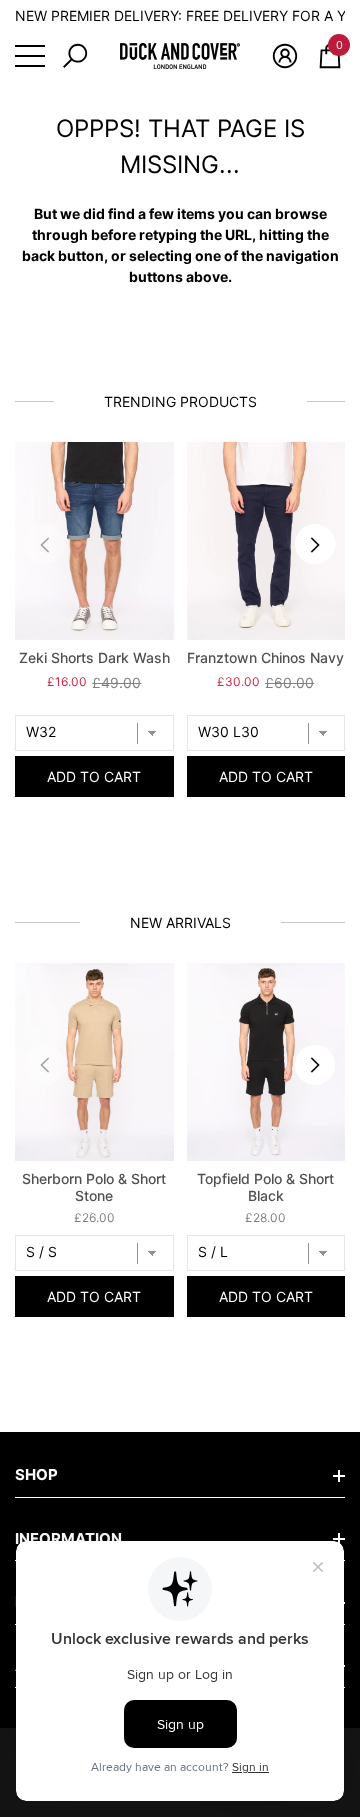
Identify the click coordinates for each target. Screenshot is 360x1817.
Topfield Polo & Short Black (265, 1187)
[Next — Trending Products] (315, 544)
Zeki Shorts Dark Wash (94, 657)
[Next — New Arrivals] (315, 1065)
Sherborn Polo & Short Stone (94, 1187)
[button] (75, 56)
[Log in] (285, 56)
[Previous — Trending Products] (45, 544)
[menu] (30, 56)
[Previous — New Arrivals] (45, 1065)
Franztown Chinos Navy (265, 657)
